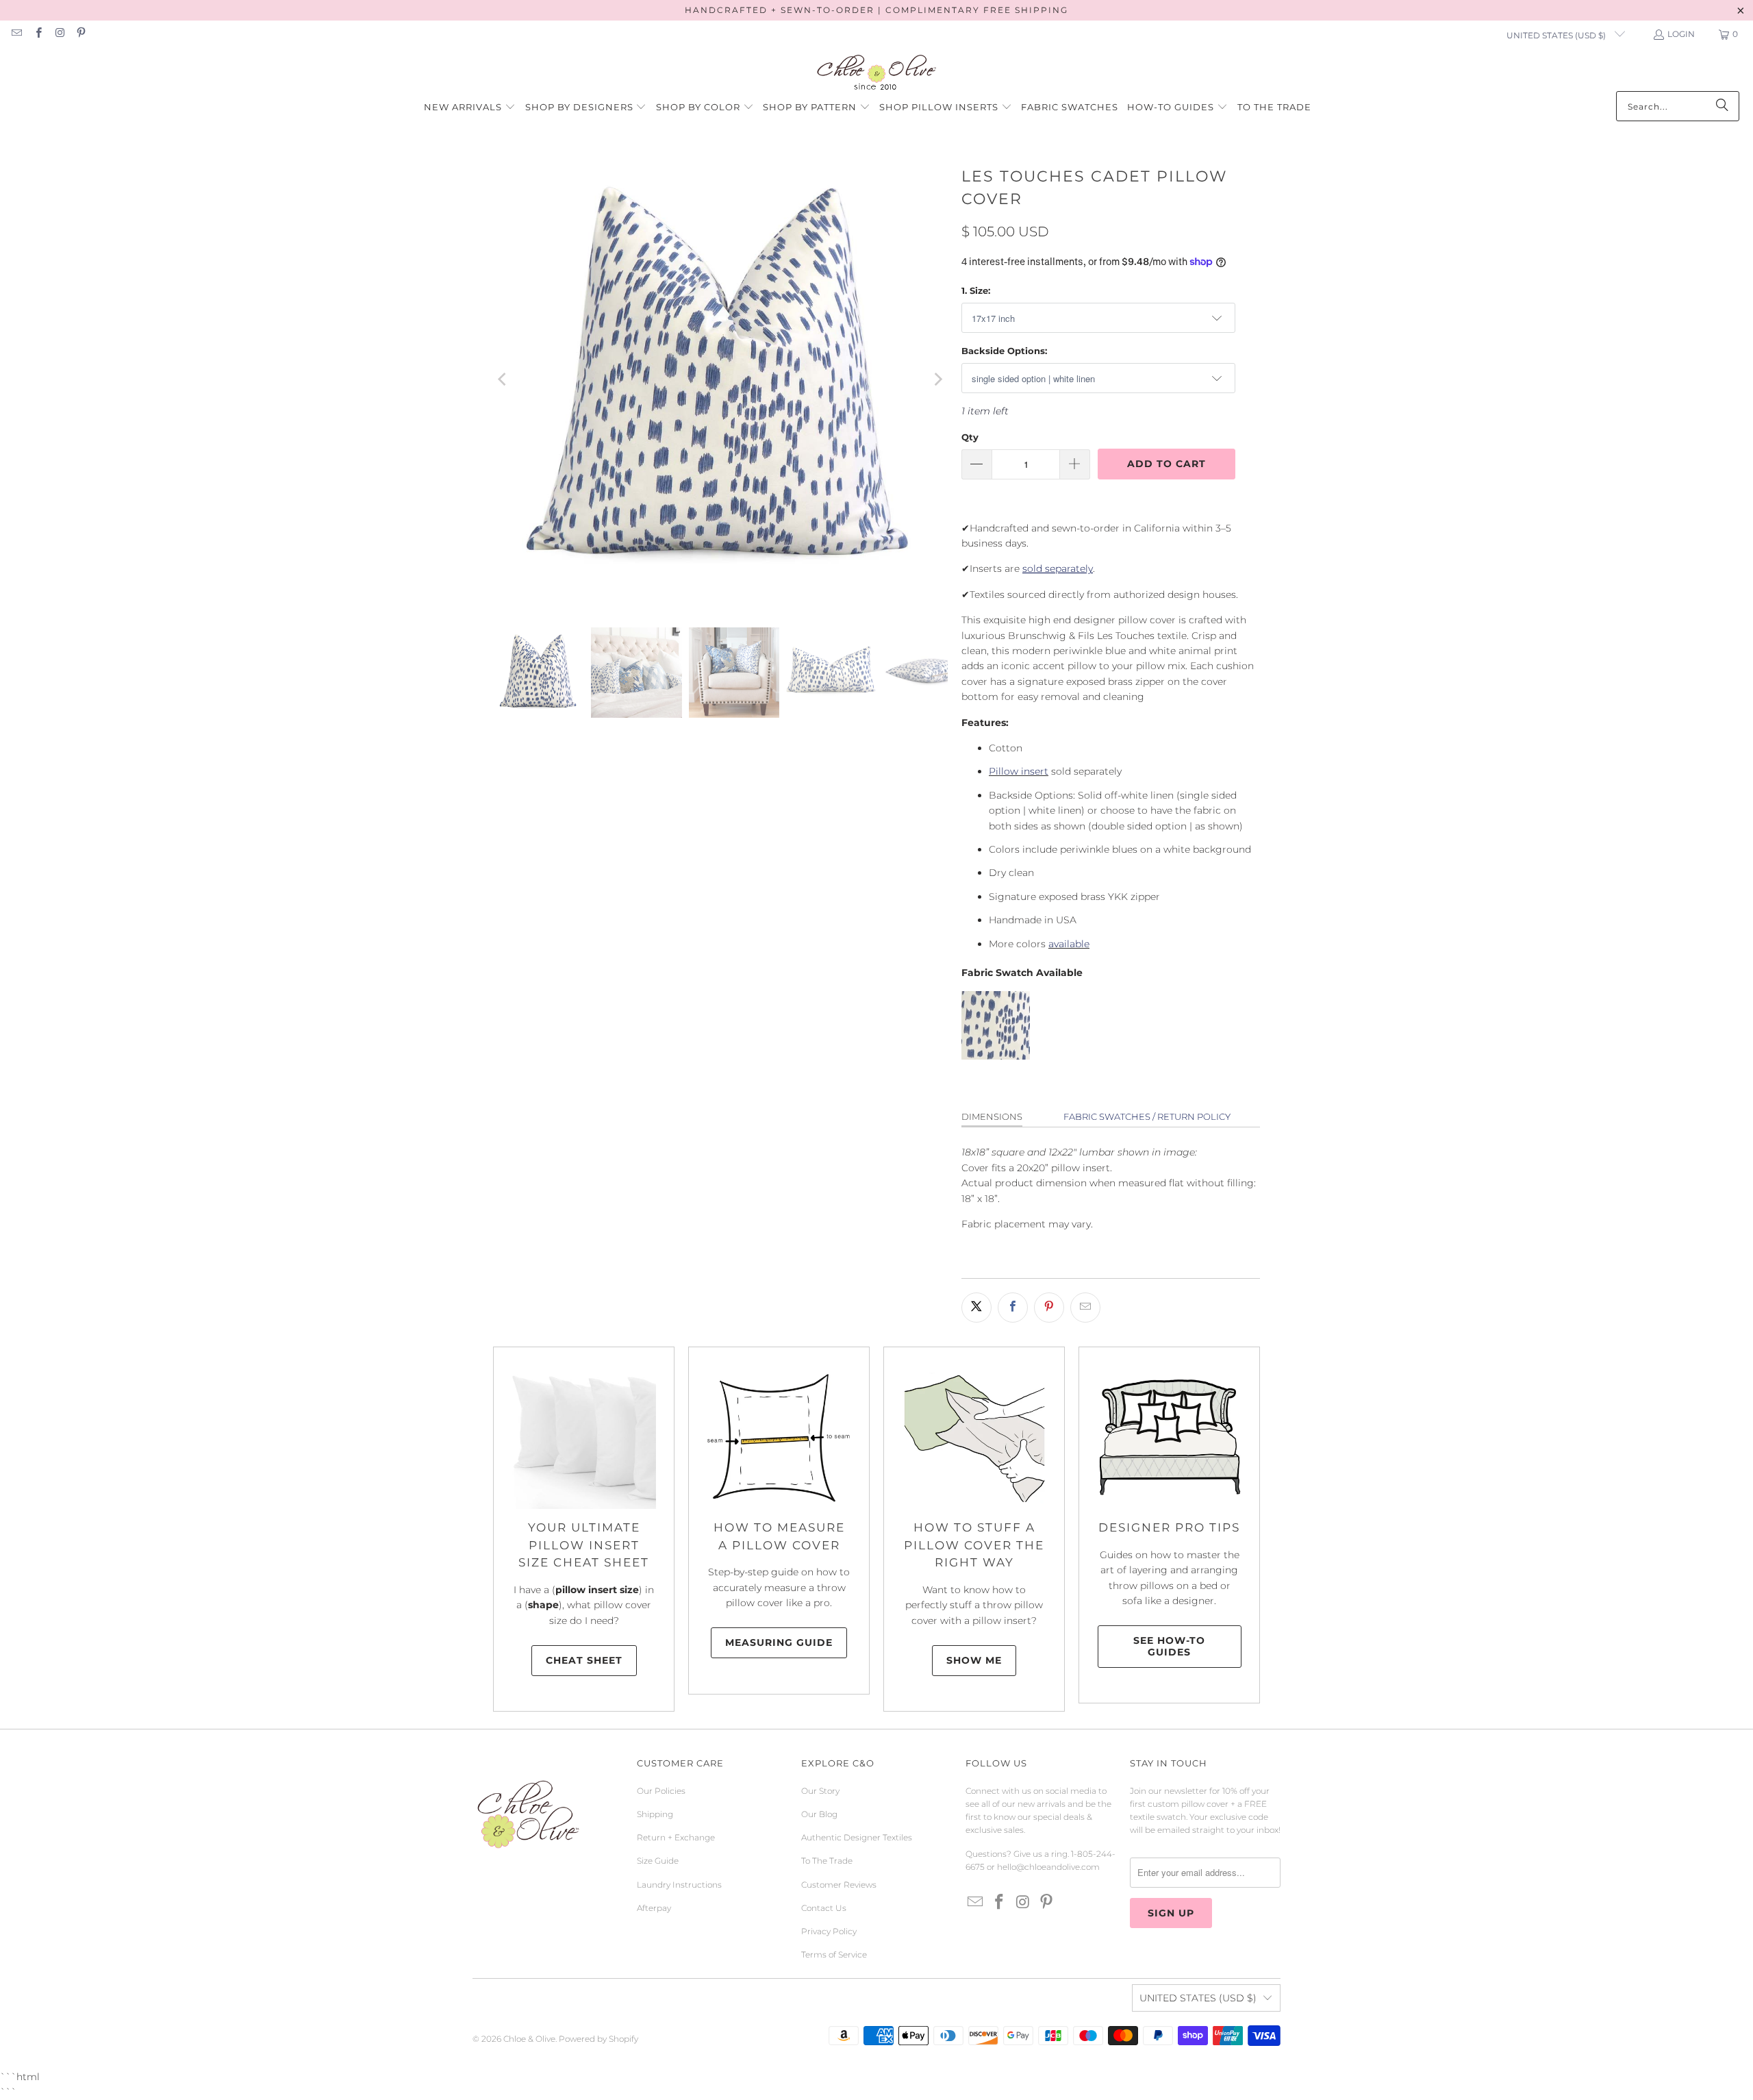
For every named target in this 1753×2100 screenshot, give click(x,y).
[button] (470, 108)
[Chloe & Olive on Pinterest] (80, 34)
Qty (970, 437)
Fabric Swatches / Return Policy (1147, 1116)
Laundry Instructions (679, 1885)
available (1069, 944)
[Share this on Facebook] (1013, 1308)
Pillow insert (1019, 771)
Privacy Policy (829, 1931)
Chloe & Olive (529, 2039)
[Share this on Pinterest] (1049, 1308)
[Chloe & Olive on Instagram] (59, 34)
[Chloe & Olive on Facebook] (37, 34)
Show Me (974, 1660)
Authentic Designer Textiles (857, 1837)
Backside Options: (1004, 351)
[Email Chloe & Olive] (16, 34)
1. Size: (976, 290)
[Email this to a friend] (1085, 1308)
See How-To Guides (1169, 1646)
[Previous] (503, 379)
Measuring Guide (779, 1642)
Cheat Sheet (584, 1660)
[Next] (937, 379)
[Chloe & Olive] (877, 73)
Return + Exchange (676, 1837)
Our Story (820, 1791)
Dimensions (992, 1116)
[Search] (1722, 106)
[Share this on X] (976, 1308)
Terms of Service (834, 1954)
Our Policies (661, 1791)
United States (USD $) (1557, 35)
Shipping (655, 1814)
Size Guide (658, 1861)
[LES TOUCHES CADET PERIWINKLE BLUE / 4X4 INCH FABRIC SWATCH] (996, 1056)
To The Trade (827, 1861)
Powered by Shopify (598, 2039)
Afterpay (654, 1908)
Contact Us (824, 1908)
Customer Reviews (839, 1885)
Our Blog (819, 1814)
